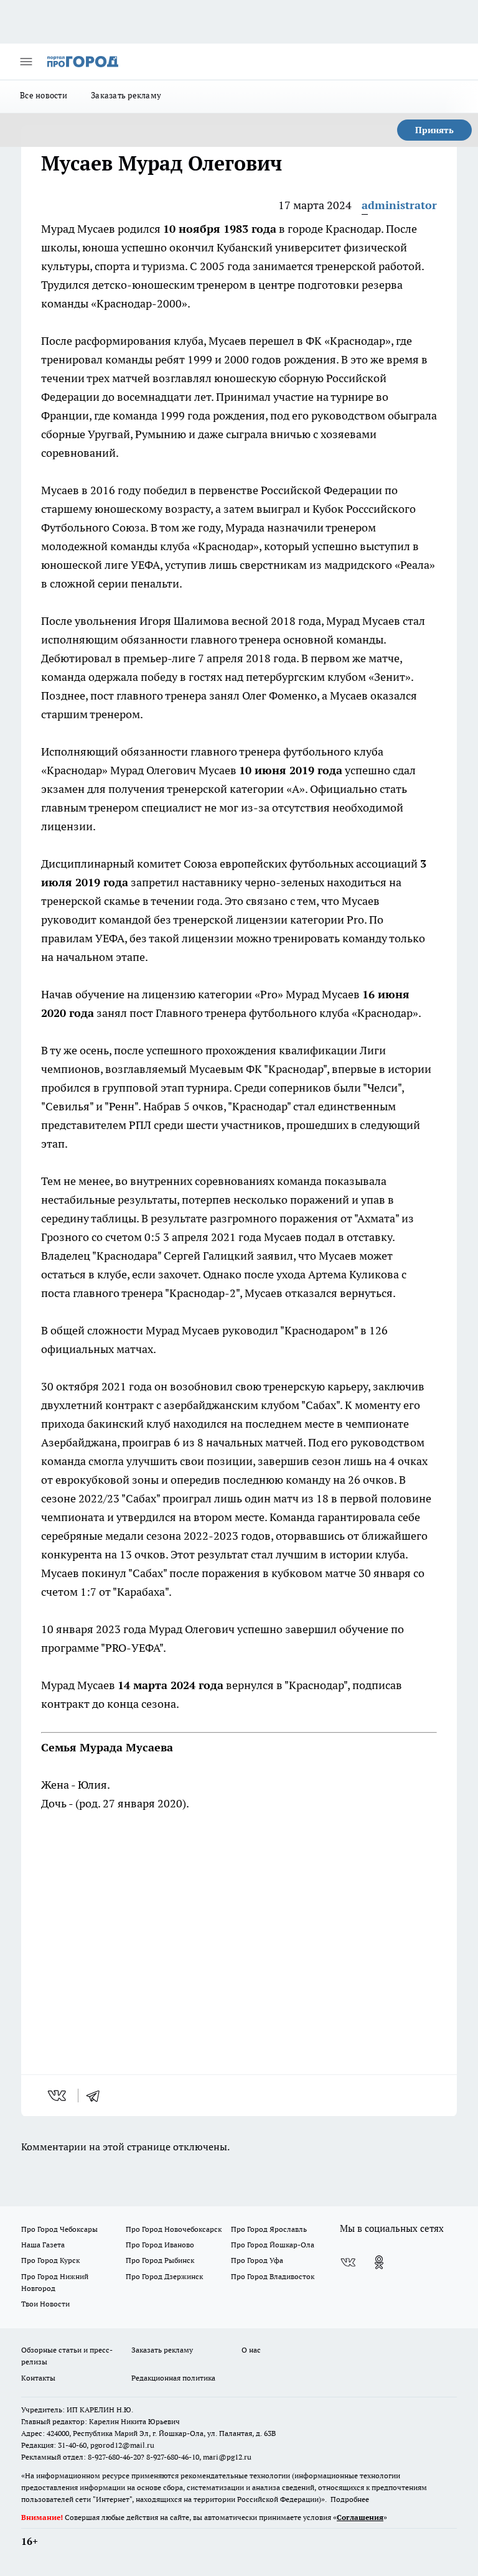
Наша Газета (43, 2245)
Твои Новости (45, 2304)
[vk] (58, 2096)
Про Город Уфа (257, 2260)
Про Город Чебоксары (59, 2229)
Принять (434, 130)
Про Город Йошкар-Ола (273, 2245)
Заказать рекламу (126, 95)
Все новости (44, 95)
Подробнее (350, 2499)
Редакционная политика (173, 2378)
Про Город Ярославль (269, 2229)
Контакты (38, 2378)
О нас (251, 2350)
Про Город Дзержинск (164, 2276)
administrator (399, 205)
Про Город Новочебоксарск (174, 2229)
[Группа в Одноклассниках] (379, 2262)
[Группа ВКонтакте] (348, 2262)
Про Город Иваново (160, 2245)
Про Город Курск (50, 2260)
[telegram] (97, 2096)
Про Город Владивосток (273, 2276)
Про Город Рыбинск (160, 2260)
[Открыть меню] (26, 62)
